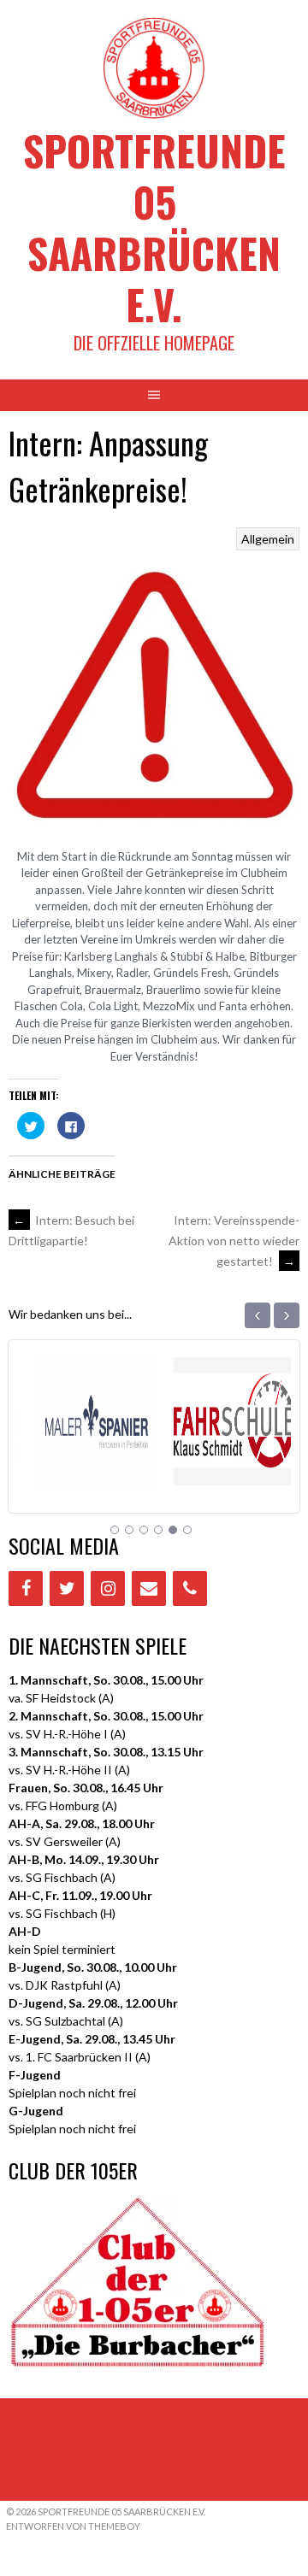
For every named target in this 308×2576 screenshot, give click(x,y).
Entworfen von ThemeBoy (73, 2526)
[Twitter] (67, 1588)
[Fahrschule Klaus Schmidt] (222, 1464)
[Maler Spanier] (86, 1464)
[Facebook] (26, 1588)
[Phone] (190, 1588)
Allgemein (268, 539)
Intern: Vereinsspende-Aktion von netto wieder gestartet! (234, 1241)
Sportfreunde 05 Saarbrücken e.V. (154, 227)
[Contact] (149, 1588)
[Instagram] (108, 1588)
